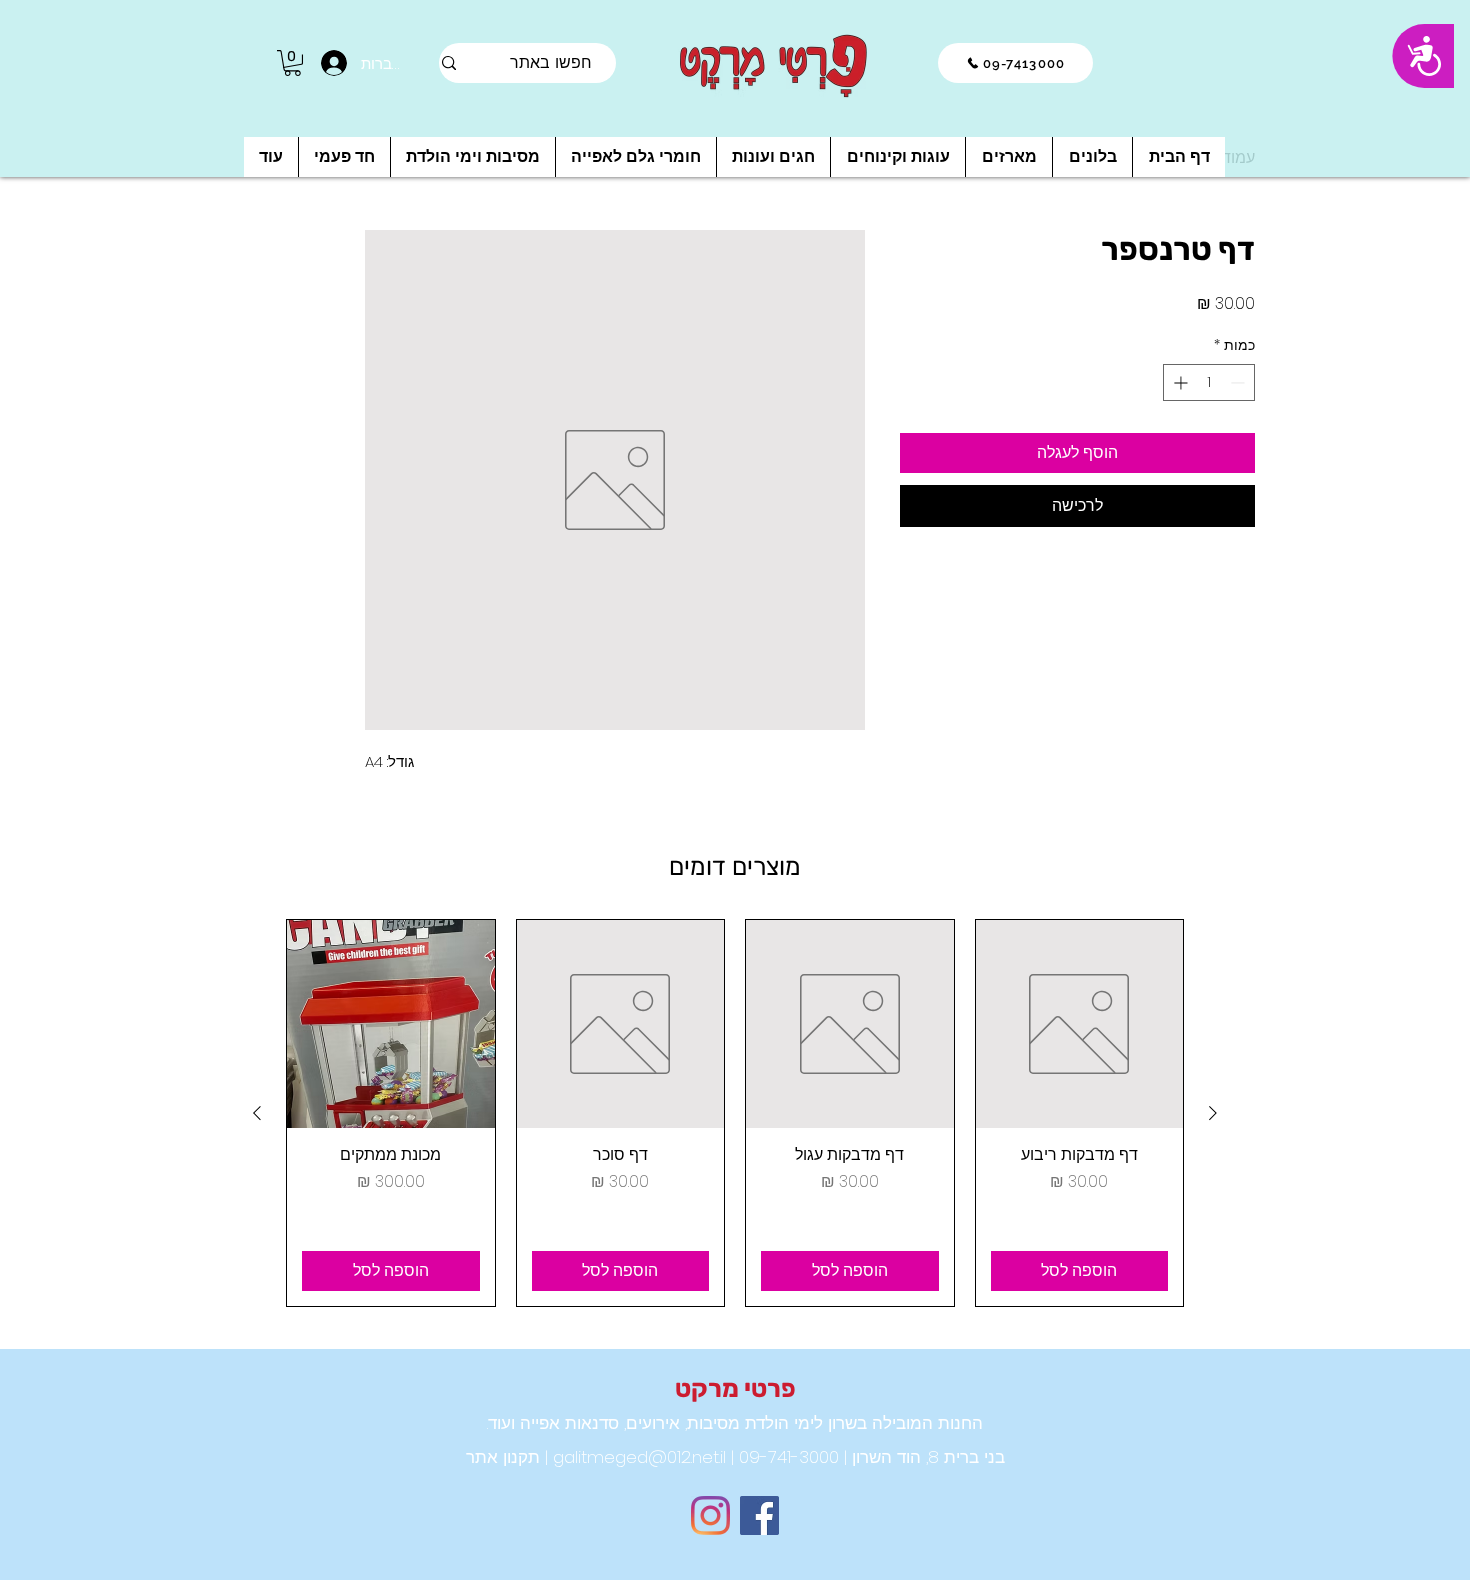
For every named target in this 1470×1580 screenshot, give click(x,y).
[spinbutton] (1209, 382)
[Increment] (1178, 382)
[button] (292, 63)
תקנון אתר (503, 1457)
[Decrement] (1239, 382)
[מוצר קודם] (1213, 1113)
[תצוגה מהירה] (1080, 1024)
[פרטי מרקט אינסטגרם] (710, 1515)
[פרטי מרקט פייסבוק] (759, 1515)
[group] (735, 1113)
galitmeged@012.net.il (637, 1457)
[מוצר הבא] (257, 1113)
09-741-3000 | (782, 1457)
